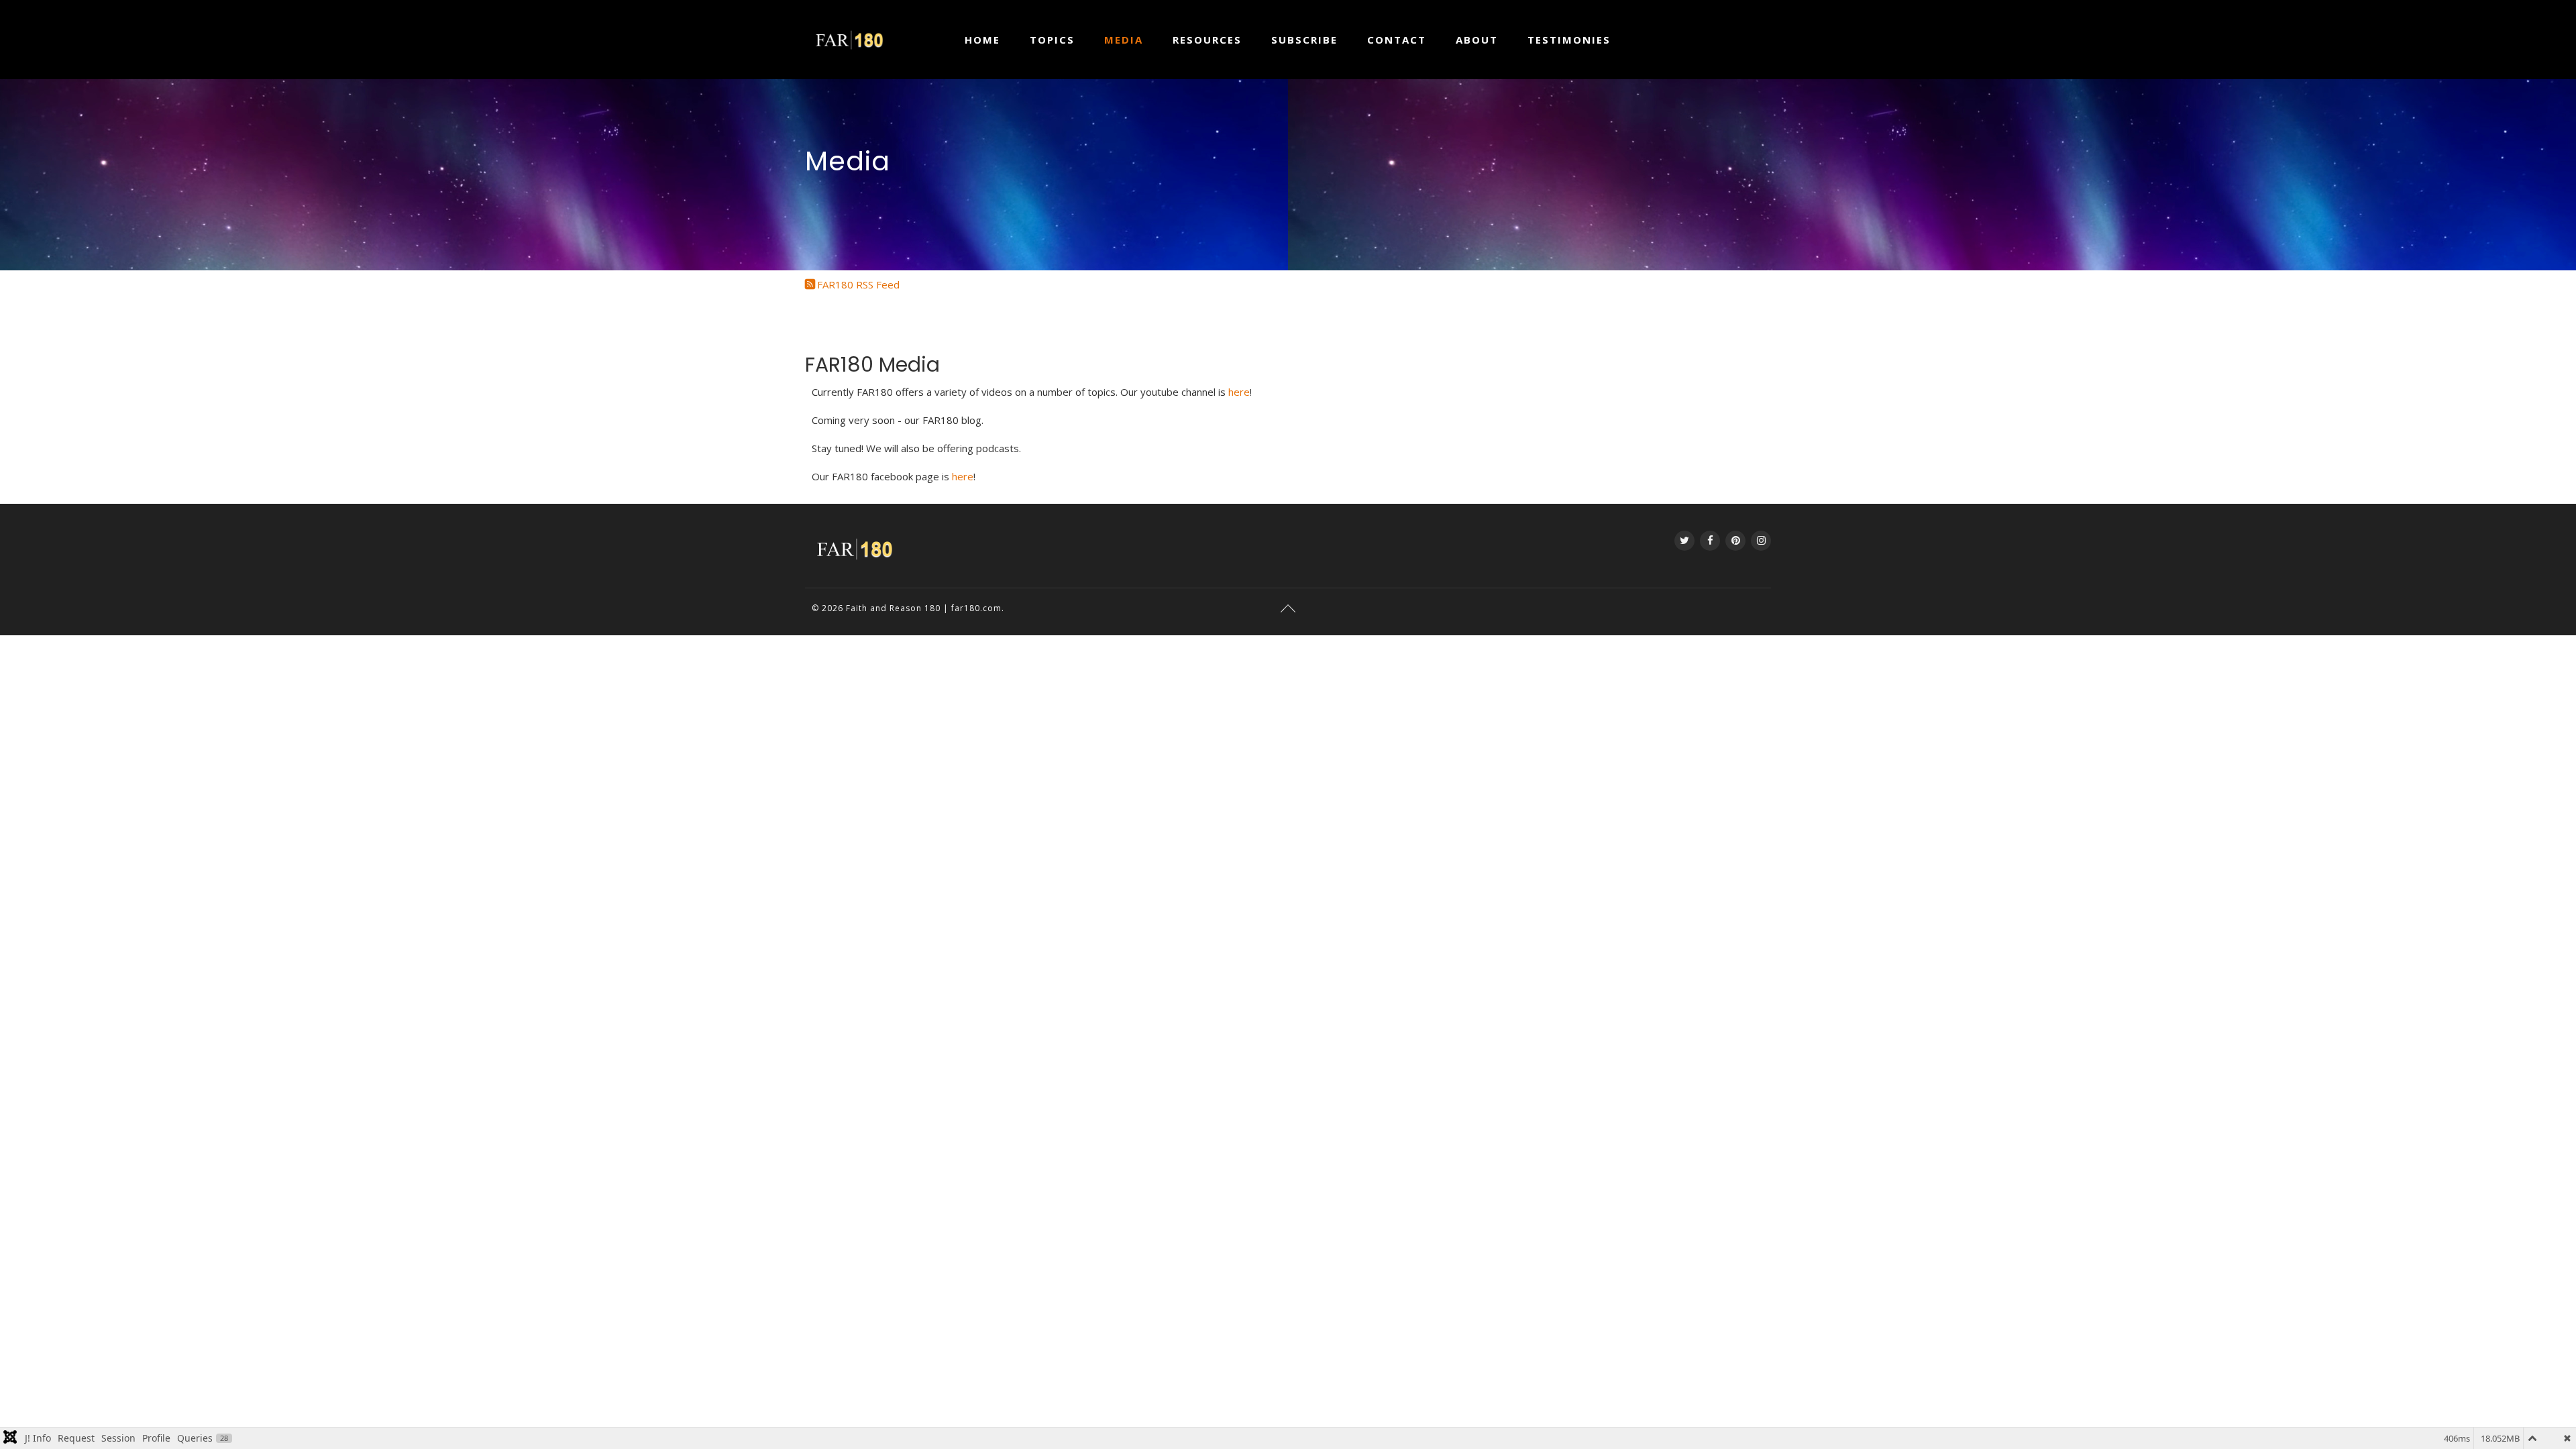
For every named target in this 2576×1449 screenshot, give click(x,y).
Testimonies (1569, 40)
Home (982, 40)
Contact (1397, 40)
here (1239, 392)
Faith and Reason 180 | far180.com (924, 608)
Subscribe (1304, 40)
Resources (1207, 40)
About (1477, 40)
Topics (1052, 40)
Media (1124, 40)
